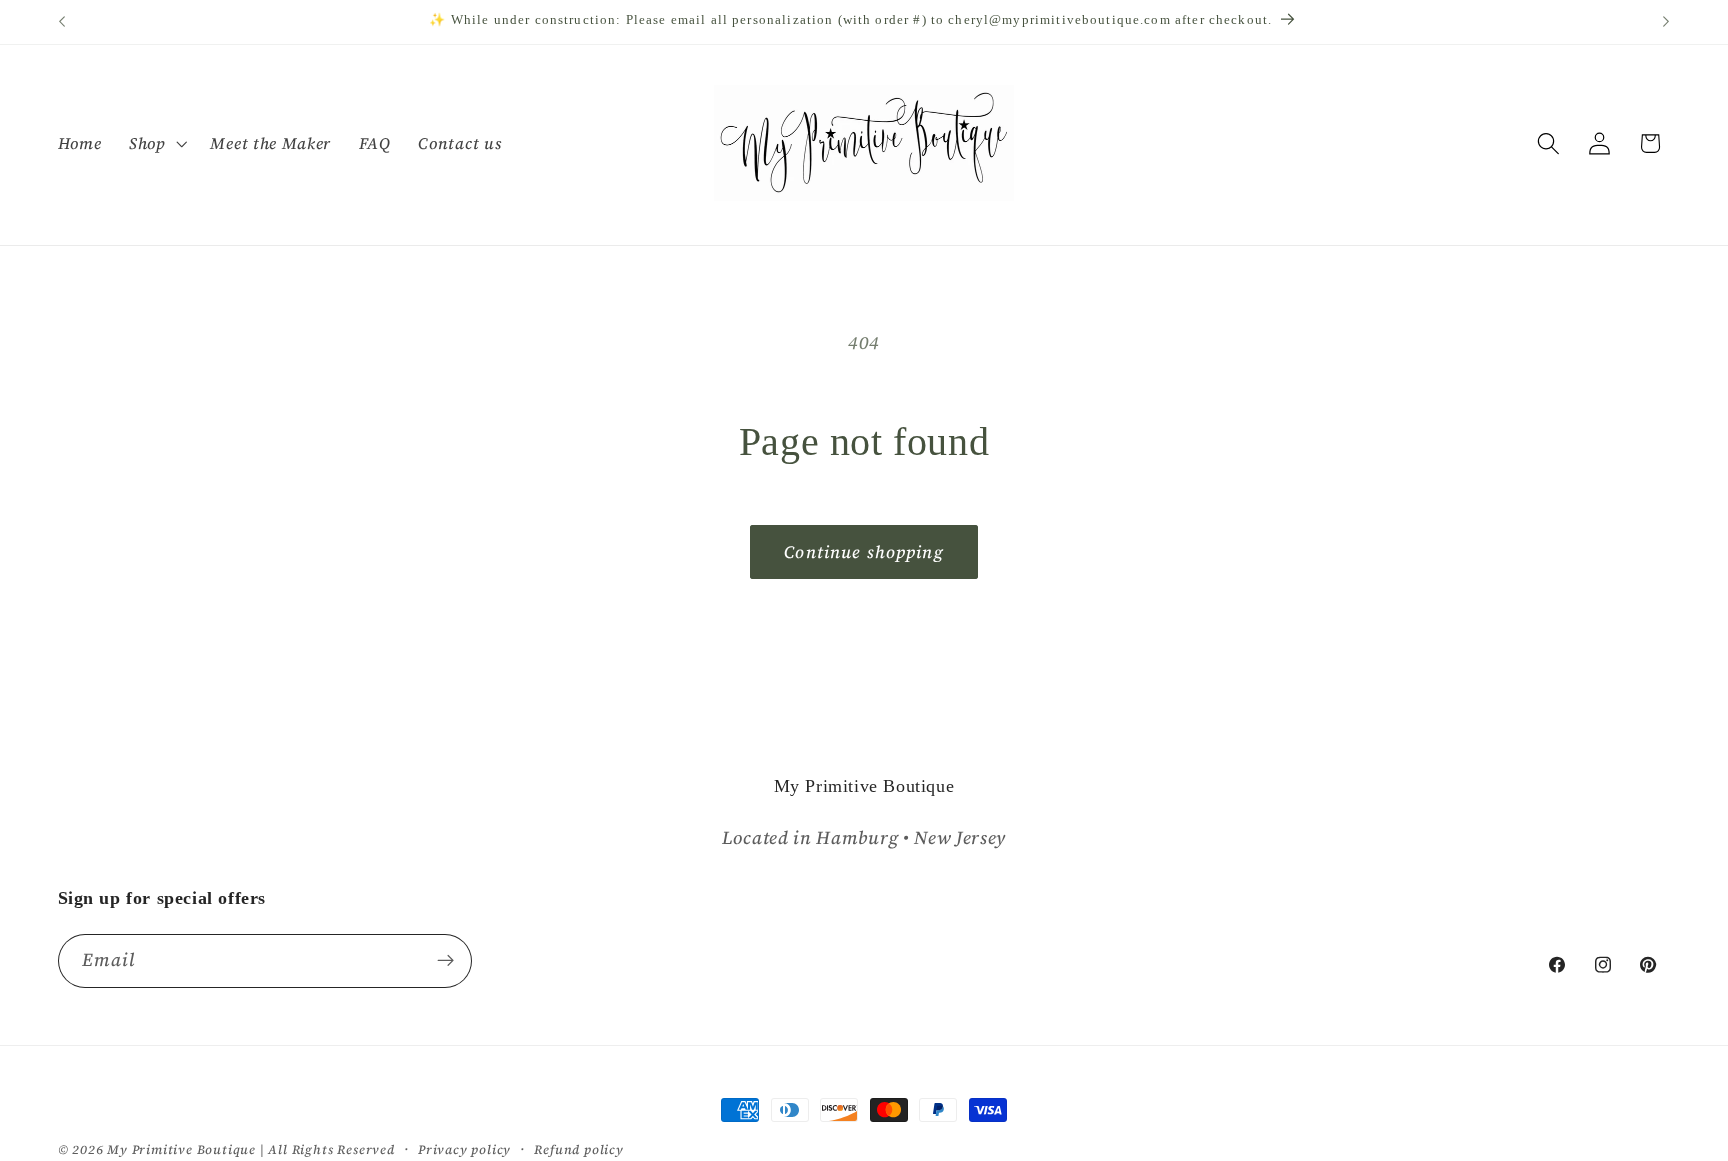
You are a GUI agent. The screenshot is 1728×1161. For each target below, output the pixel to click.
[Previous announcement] (62, 22)
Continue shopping (864, 552)
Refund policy (578, 1149)
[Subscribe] (445, 961)
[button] (156, 143)
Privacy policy (464, 1149)
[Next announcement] (1666, 22)
